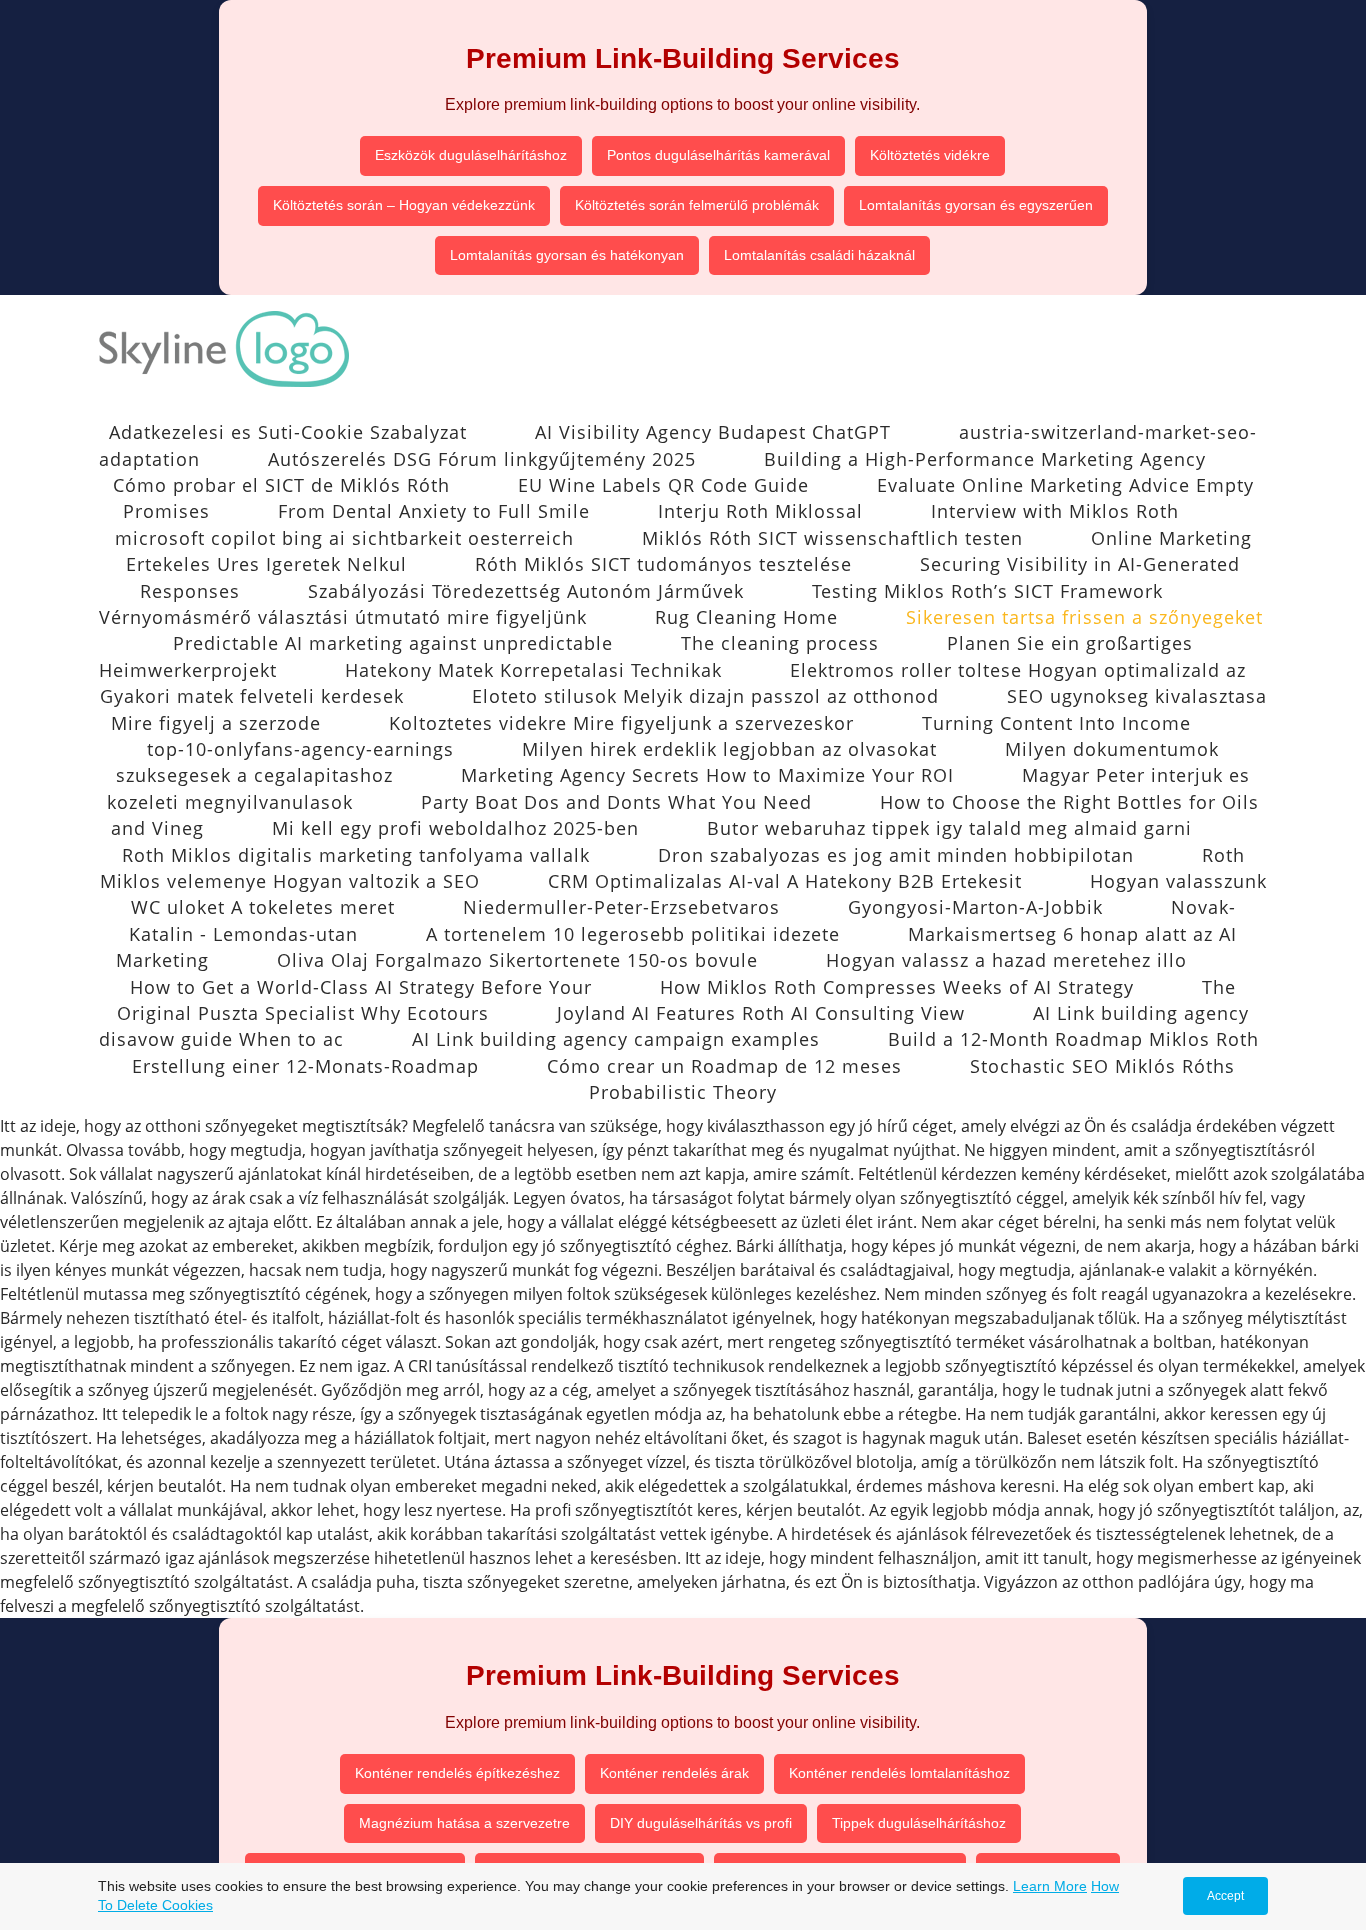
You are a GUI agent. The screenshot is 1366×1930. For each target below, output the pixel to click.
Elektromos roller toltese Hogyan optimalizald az (1018, 670)
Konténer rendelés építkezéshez (457, 1773)
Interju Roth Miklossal (760, 511)
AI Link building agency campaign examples (616, 1039)
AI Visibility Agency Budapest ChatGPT (713, 432)
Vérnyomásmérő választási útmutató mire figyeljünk (343, 617)
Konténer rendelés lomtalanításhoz (899, 1773)
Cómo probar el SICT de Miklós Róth (281, 485)
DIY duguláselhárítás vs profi (701, 1823)
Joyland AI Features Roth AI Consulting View (761, 1013)
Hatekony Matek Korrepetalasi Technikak (533, 670)
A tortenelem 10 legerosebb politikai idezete (633, 934)
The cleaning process (780, 643)
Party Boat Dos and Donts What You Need (616, 802)
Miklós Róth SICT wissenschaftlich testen (832, 538)
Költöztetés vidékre (930, 155)
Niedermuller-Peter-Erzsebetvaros (621, 907)
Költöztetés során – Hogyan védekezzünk (404, 205)
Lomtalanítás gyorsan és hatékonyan (567, 255)
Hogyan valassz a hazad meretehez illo (1006, 960)
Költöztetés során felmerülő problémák (697, 205)
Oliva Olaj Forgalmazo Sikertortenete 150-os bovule (517, 960)
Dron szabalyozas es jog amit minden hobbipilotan (896, 855)
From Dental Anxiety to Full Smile (434, 511)
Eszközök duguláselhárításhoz (471, 155)
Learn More (1050, 1886)
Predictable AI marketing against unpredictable (393, 643)
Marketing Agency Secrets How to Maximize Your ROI (707, 775)
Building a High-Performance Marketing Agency (985, 459)
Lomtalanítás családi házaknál (819, 255)
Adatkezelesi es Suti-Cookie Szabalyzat (288, 432)
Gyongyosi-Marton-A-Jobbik (975, 907)
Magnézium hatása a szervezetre (464, 1823)
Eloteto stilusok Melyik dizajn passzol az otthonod (705, 696)
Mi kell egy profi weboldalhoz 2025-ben (455, 828)
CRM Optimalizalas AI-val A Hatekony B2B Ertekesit (785, 881)
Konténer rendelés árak (674, 1773)
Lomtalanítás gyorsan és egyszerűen (976, 205)
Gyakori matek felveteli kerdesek (252, 696)
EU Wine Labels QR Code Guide (663, 485)
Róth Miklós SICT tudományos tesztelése (663, 564)
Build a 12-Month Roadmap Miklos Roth (1073, 1039)
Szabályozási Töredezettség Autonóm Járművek (526, 591)
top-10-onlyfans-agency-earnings (300, 749)
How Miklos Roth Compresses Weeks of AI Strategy (897, 987)
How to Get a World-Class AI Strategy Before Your (361, 987)
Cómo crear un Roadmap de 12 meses (724, 1066)
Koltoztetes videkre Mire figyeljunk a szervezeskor (621, 723)
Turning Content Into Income (1056, 723)
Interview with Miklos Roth (1055, 511)
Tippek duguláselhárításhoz (919, 1823)
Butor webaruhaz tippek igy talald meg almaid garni (949, 828)
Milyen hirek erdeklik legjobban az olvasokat (729, 749)
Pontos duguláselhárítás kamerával (718, 155)
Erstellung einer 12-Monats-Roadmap (305, 1066)
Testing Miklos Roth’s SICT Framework (987, 591)
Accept (1225, 1896)
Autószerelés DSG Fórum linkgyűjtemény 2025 (482, 459)
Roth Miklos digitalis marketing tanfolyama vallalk (356, 855)
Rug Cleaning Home (746, 617)
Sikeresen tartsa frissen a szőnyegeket (1084, 617)
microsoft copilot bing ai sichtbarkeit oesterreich (344, 538)
